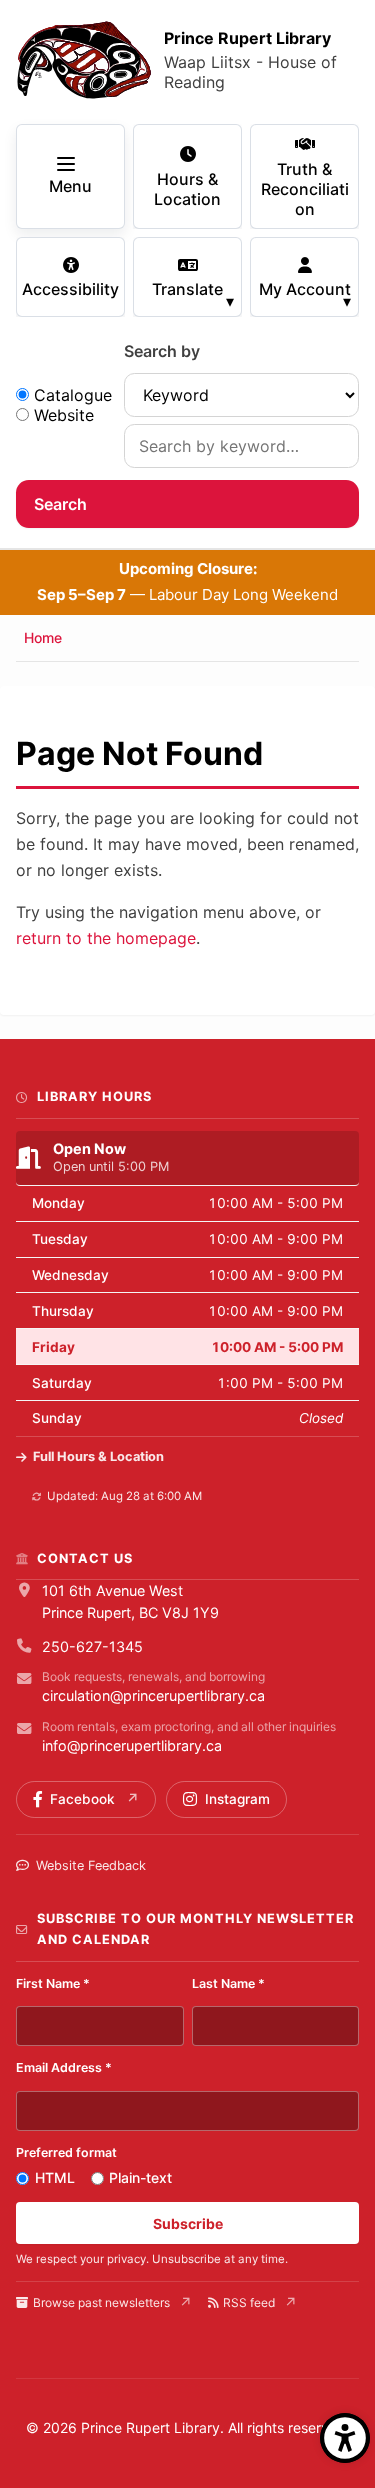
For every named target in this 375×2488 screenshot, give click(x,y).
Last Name (228, 1983)
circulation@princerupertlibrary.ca (153, 1695)
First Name (53, 1983)
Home (43, 637)
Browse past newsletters (101, 2302)
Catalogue (73, 395)
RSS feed (249, 2302)
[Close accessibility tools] (345, 2438)
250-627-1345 (92, 1646)
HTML (55, 2177)
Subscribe (188, 2223)
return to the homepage (106, 938)
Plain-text (140, 2177)
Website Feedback (91, 1865)
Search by (162, 351)
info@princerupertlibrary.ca (132, 1745)
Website (64, 415)
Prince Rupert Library (247, 38)
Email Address (64, 2067)
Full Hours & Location (98, 1456)
